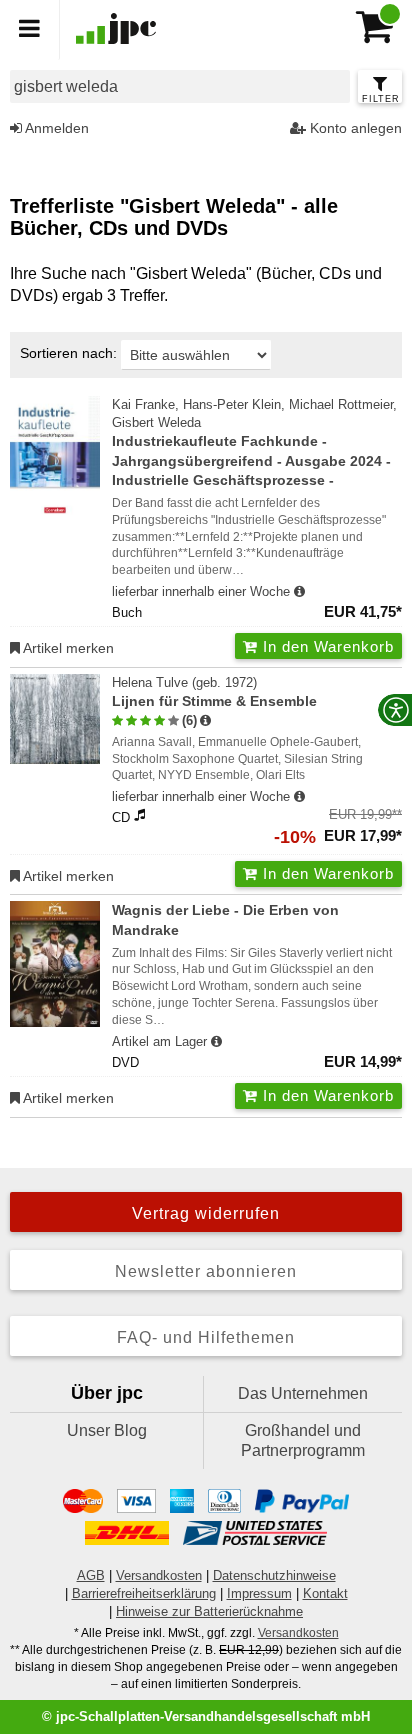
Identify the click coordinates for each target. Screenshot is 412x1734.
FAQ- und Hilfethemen (206, 1337)
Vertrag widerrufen (206, 1213)
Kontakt (325, 1593)
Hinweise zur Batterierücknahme (209, 1611)
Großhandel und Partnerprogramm (303, 1440)
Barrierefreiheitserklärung (144, 1593)
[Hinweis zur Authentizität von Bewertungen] (205, 721)
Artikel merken (67, 648)
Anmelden (55, 128)
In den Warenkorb (326, 646)
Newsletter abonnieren (206, 1271)
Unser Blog (107, 1430)
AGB (91, 1575)
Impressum (259, 1593)
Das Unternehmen (303, 1393)
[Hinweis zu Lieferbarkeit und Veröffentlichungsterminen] (299, 592)
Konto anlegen (354, 128)
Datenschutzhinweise (274, 1575)
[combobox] (180, 86)
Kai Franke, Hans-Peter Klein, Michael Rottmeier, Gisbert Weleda (254, 443)
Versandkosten (159, 1575)
